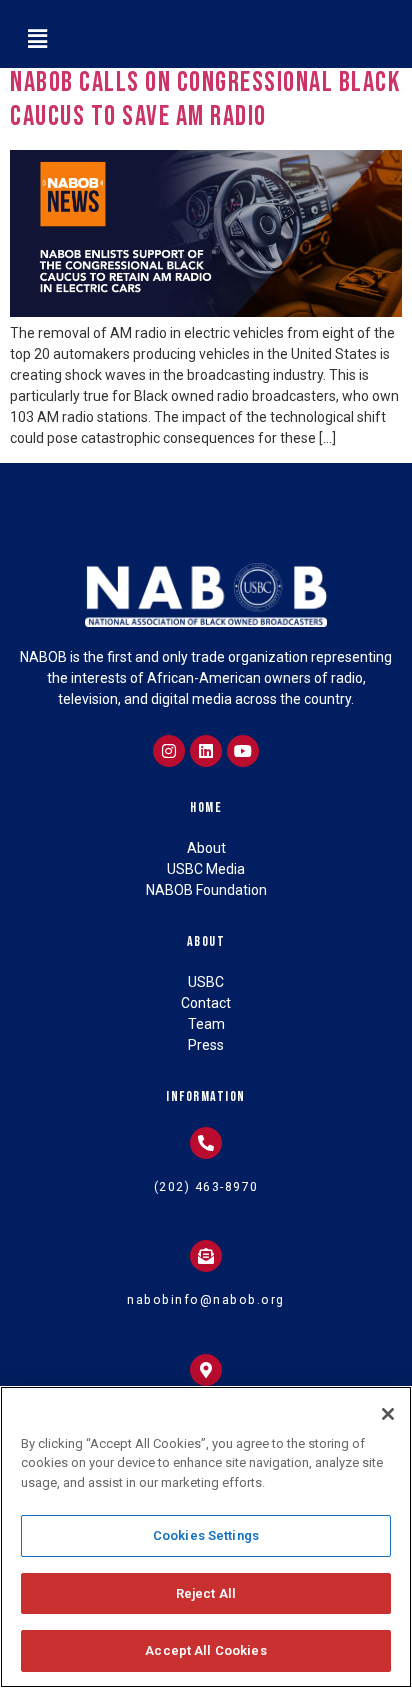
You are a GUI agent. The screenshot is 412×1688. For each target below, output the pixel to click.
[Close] (388, 1414)
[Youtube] (243, 751)
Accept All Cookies (205, 1650)
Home (206, 807)
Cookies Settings (206, 1535)
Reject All (206, 1593)
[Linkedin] (206, 751)
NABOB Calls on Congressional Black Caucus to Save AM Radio (205, 99)
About (206, 941)
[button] (37, 39)
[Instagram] (169, 751)
